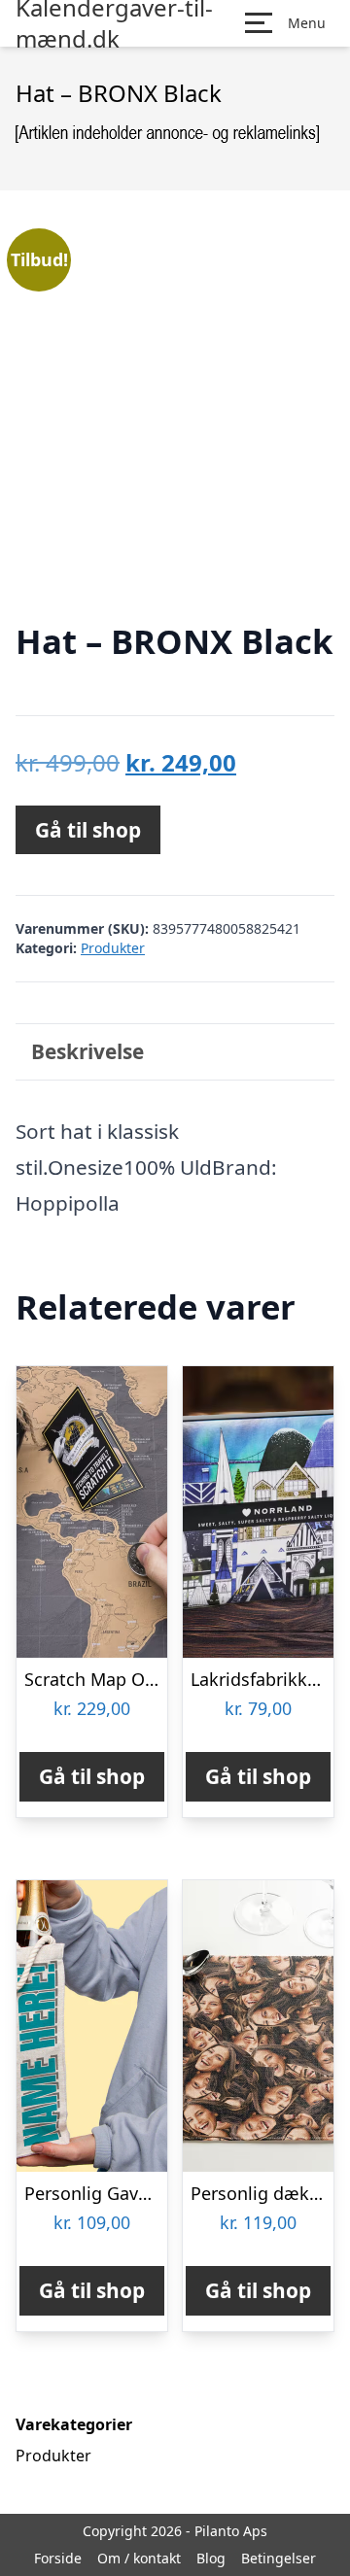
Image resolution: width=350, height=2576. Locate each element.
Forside (58, 2558)
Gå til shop (88, 830)
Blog (211, 2558)
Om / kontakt (139, 2558)
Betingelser (279, 2558)
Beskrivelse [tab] (87, 1051)
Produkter (113, 948)
